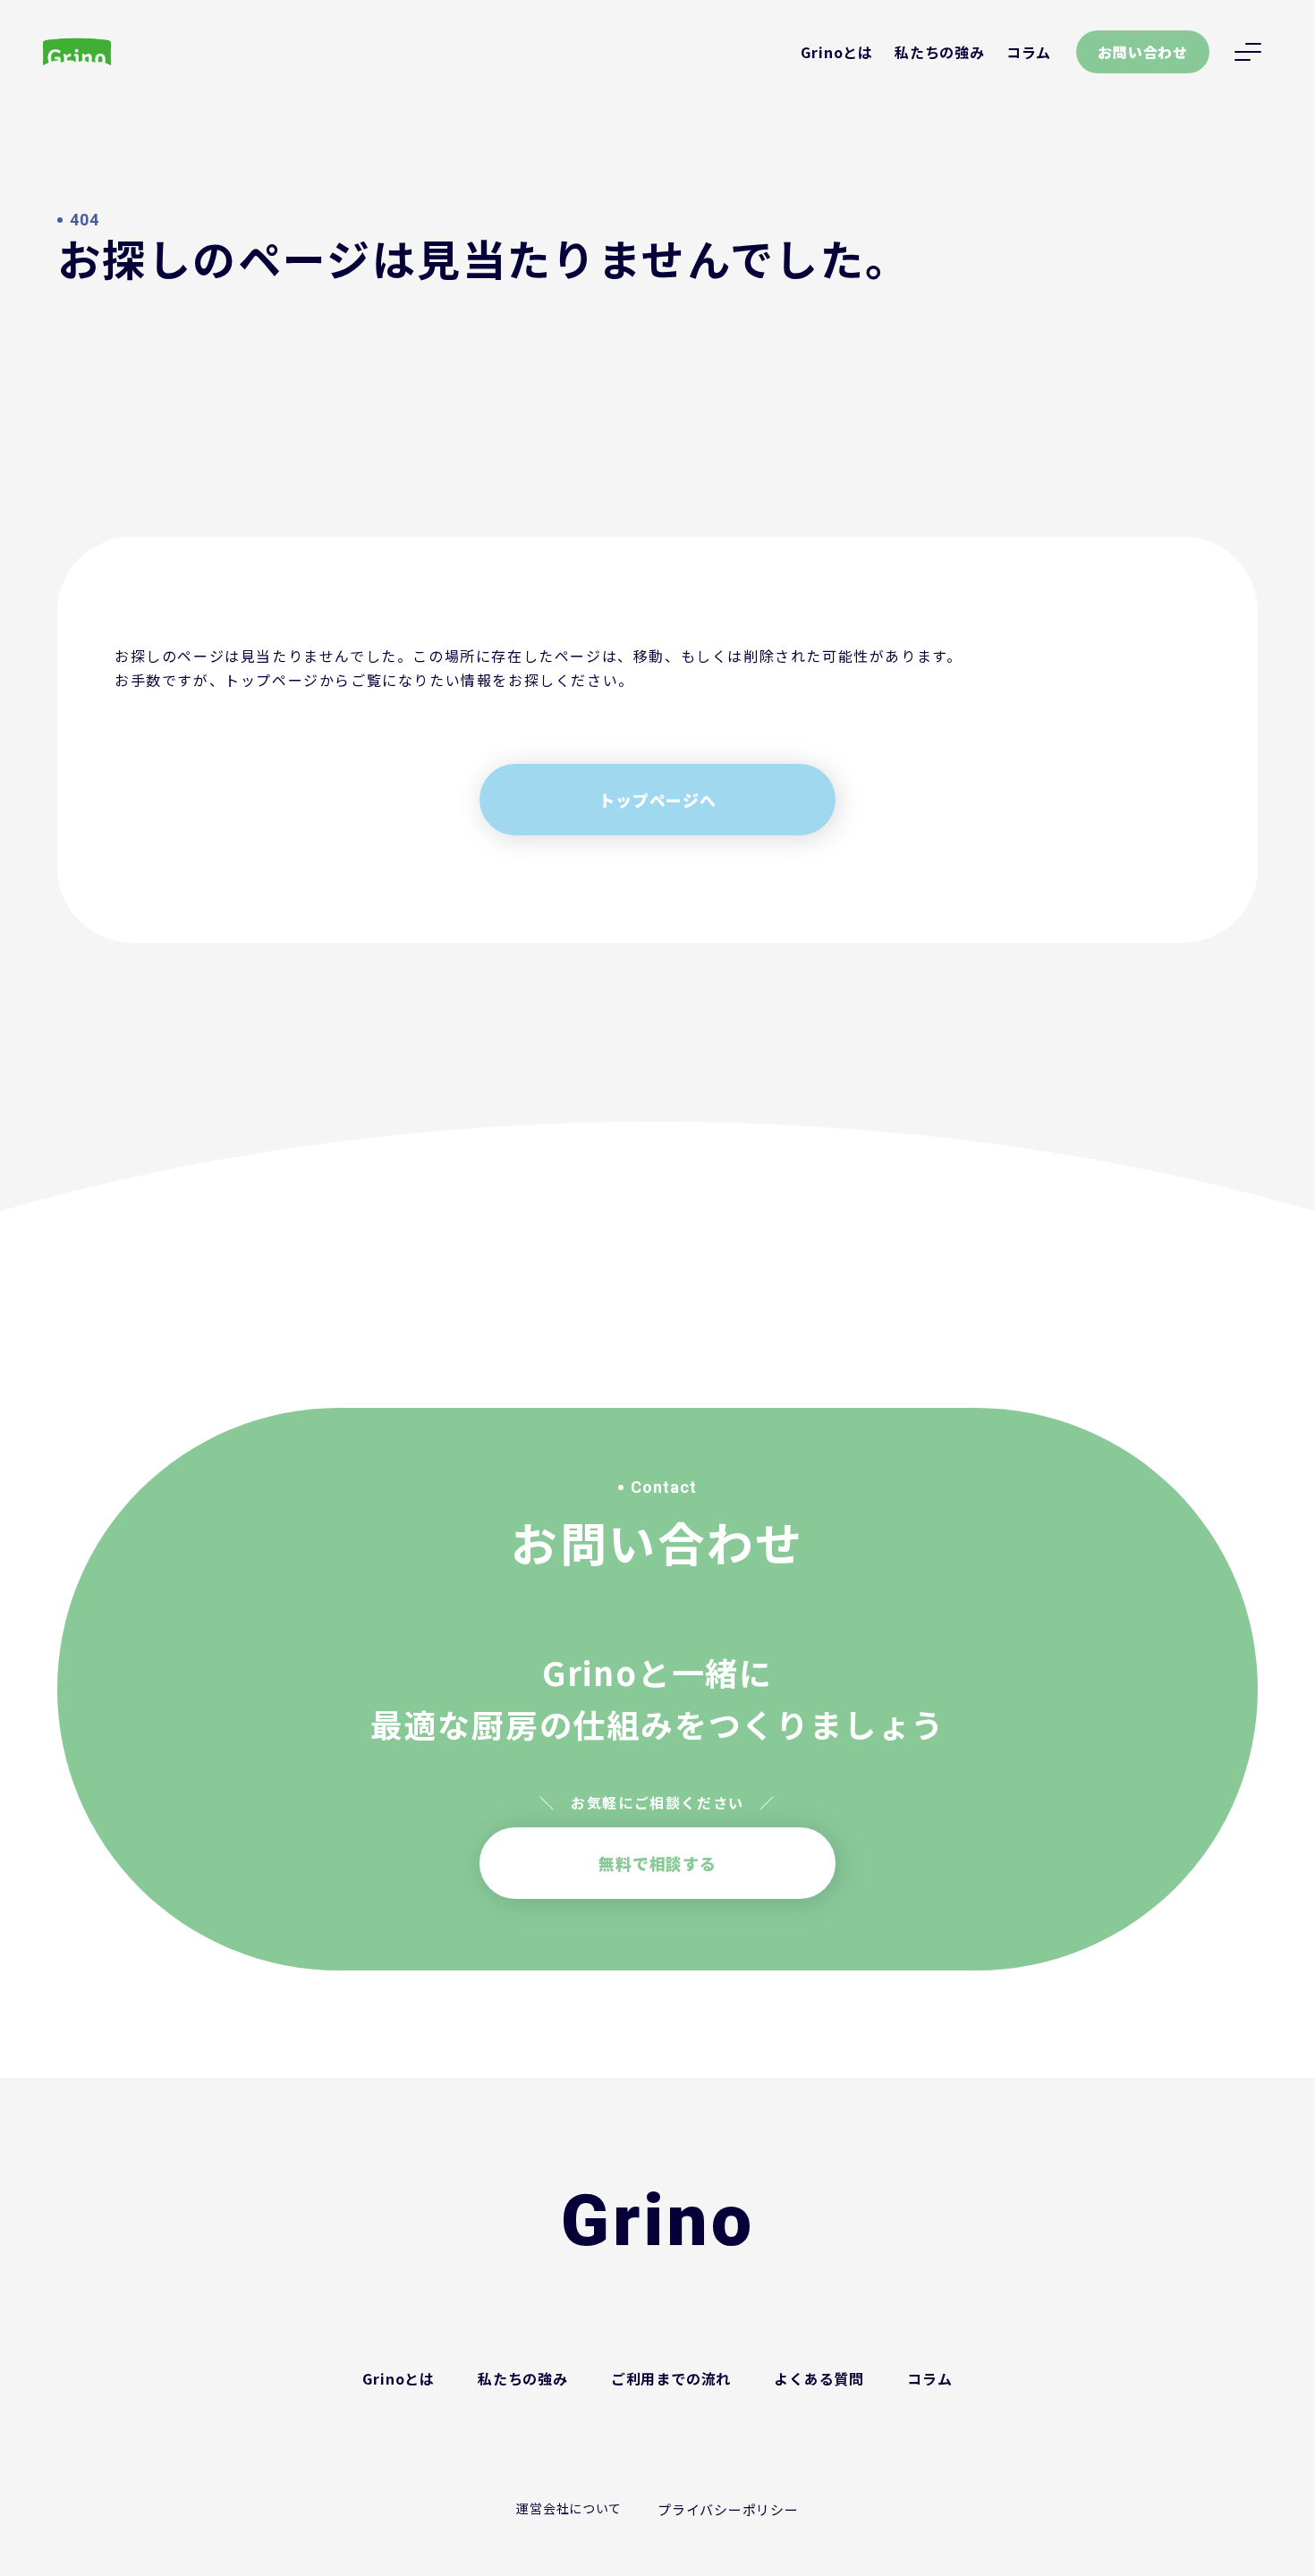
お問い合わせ (1143, 52)
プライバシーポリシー (728, 2509)
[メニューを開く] (1248, 52)
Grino (658, 2221)
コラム (1029, 52)
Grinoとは (837, 52)
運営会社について (569, 2508)
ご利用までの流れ (671, 2378)
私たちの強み (940, 52)
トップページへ (657, 800)
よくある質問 (819, 2378)
